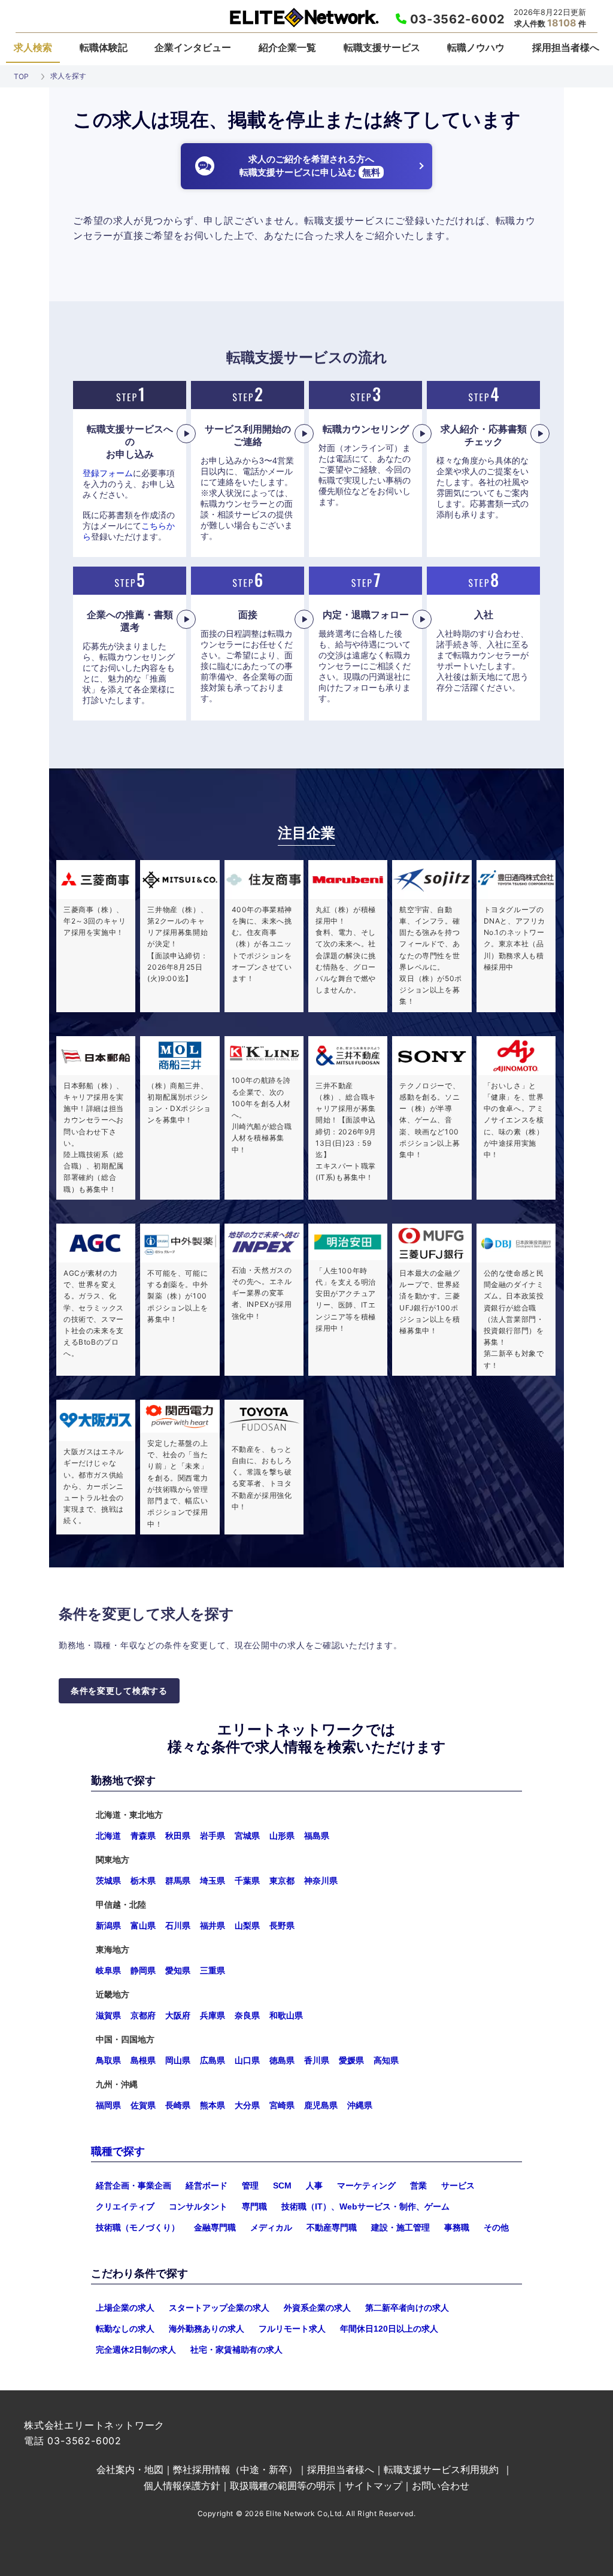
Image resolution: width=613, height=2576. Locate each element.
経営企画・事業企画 (133, 2185)
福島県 (317, 1836)
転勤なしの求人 (125, 2329)
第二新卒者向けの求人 (407, 2308)
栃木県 (143, 1881)
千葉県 (247, 1881)
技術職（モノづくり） (138, 2227)
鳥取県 (108, 2060)
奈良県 (247, 2015)
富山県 (143, 1926)
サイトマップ (374, 2486)
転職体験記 (104, 47)
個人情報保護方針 (182, 2486)
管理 (250, 2185)
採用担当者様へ (566, 47)
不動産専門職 (332, 2227)
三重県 (213, 1970)
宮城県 (247, 1836)
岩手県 (213, 1836)
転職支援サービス (382, 47)
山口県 (247, 2060)
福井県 (213, 1926)
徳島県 (282, 2060)
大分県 (247, 2105)
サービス (458, 2185)
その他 (496, 2227)
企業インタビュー (193, 47)
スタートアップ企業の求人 (219, 2308)
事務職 (457, 2227)
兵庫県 (213, 2015)
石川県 (178, 1926)
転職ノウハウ (476, 47)
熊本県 (213, 2105)
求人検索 (33, 47)
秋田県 (178, 1836)
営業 (418, 2185)
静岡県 (143, 1970)
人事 (314, 2185)
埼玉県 (213, 1881)
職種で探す (118, 2151)
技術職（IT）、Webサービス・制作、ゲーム (365, 2206)
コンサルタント (198, 2206)
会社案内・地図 (130, 2469)
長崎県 (178, 2105)
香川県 (317, 2060)
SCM (282, 2185)
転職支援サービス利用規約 (441, 2469)
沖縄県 (360, 2105)
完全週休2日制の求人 (136, 2350)
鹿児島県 (321, 2105)
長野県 (282, 1926)
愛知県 (178, 1970)
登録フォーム (108, 473)
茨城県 (108, 1881)
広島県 (213, 2060)
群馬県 (178, 1881)
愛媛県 (351, 2060)
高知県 (386, 2060)
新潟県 (108, 1926)
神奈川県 (321, 1881)
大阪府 (178, 2015)
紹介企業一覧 (287, 47)
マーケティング (366, 2185)
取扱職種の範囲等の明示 (283, 2486)
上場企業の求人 (125, 2308)
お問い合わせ (441, 2486)
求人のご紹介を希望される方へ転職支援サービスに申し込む (310, 166)
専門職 (254, 2206)
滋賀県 (108, 2015)
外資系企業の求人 (317, 2308)
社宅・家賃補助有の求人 (236, 2350)
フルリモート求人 (292, 2329)
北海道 (108, 1836)
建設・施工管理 (400, 2227)
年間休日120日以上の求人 (389, 2329)
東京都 (282, 1881)
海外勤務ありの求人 (207, 2329)
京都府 (143, 2015)
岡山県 (178, 2060)
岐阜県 (108, 1970)
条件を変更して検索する (119, 1691)
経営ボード (207, 2185)
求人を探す (68, 76)
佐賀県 (143, 2105)
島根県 (143, 2060)
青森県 (143, 1836)
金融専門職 (215, 2227)
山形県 (282, 1836)
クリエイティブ (125, 2206)
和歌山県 (286, 2015)
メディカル (271, 2227)
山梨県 (247, 1926)
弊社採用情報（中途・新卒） (235, 2469)
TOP (21, 76)
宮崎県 (282, 2105)
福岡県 (108, 2105)
